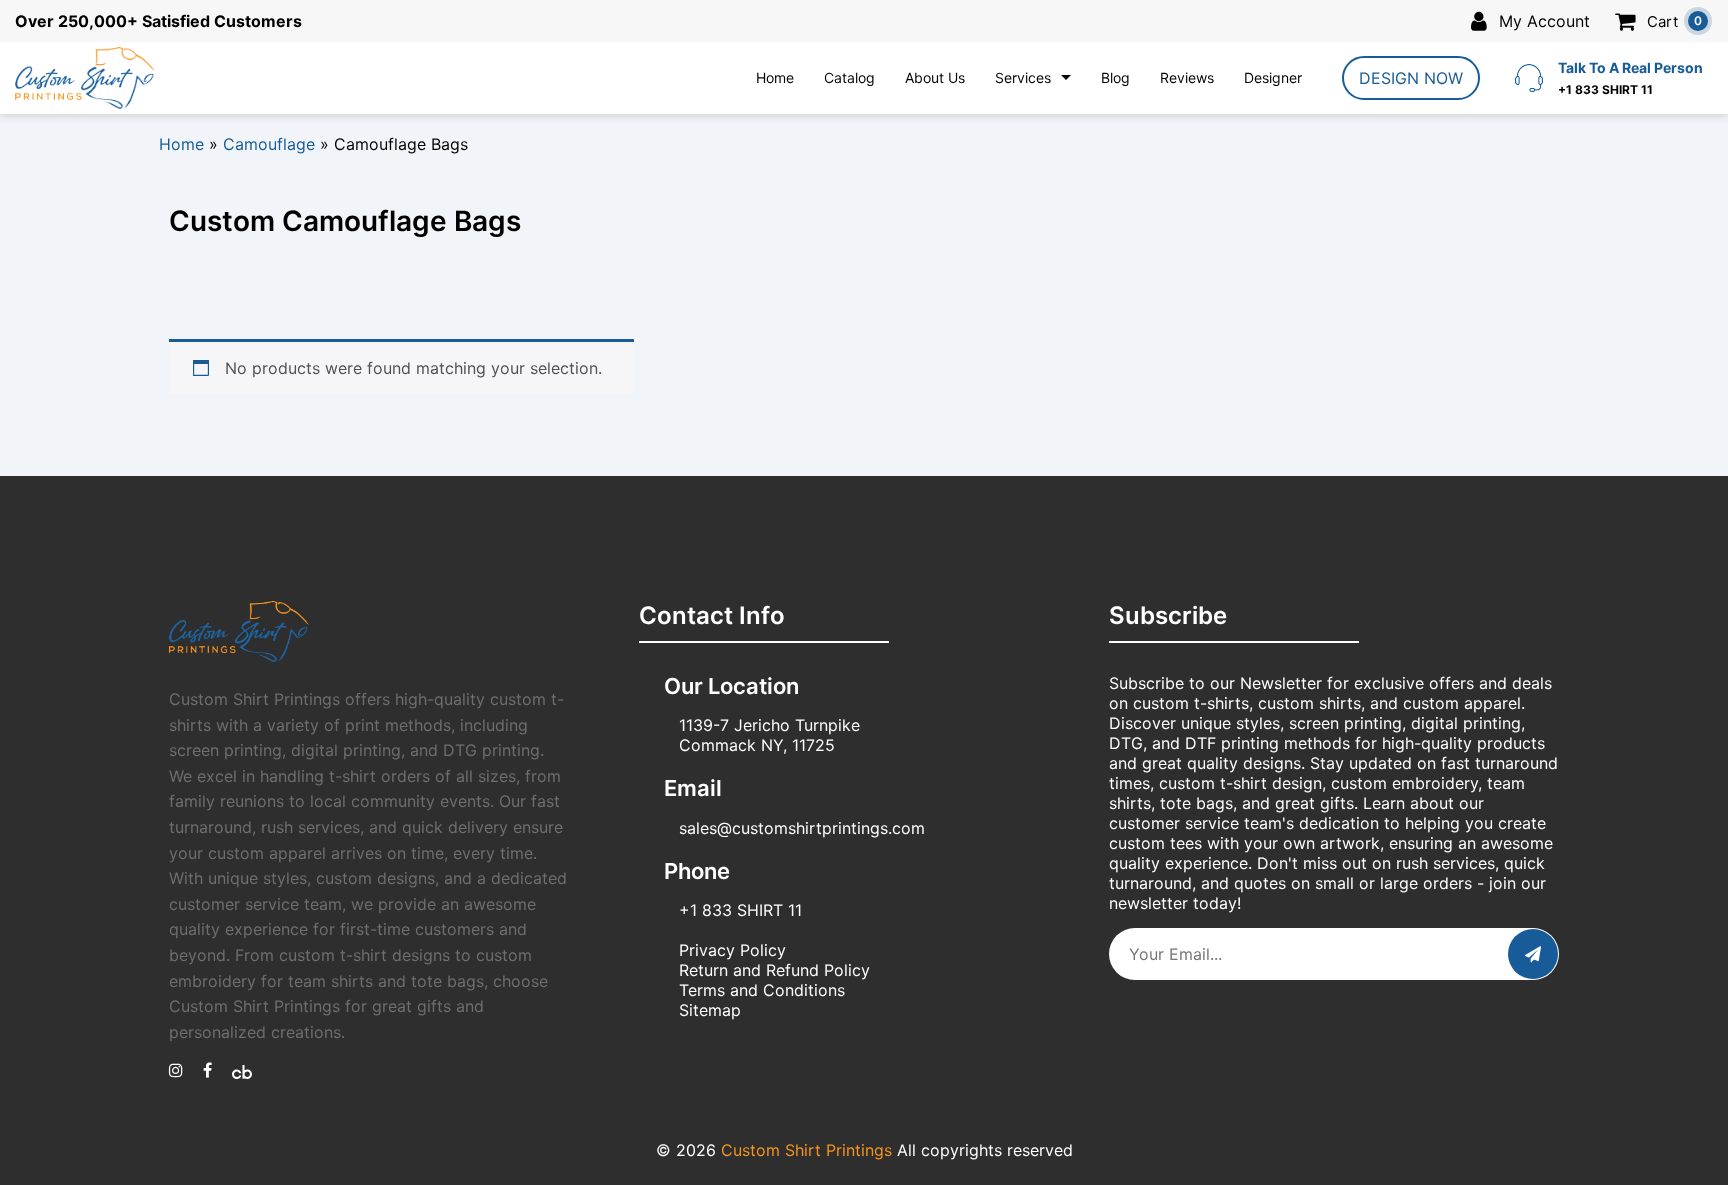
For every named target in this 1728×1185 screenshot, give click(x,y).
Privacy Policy (732, 950)
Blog (1115, 77)
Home (775, 77)
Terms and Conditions (762, 990)
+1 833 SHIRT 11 (740, 910)
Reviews (1187, 77)
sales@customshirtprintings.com (802, 828)
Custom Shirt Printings (806, 1150)
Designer (1273, 77)
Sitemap (710, 1010)
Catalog (849, 77)
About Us (935, 77)
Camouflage (269, 144)
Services (1023, 77)
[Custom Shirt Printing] (176, 1070)
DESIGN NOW (1411, 78)
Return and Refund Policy (774, 970)
